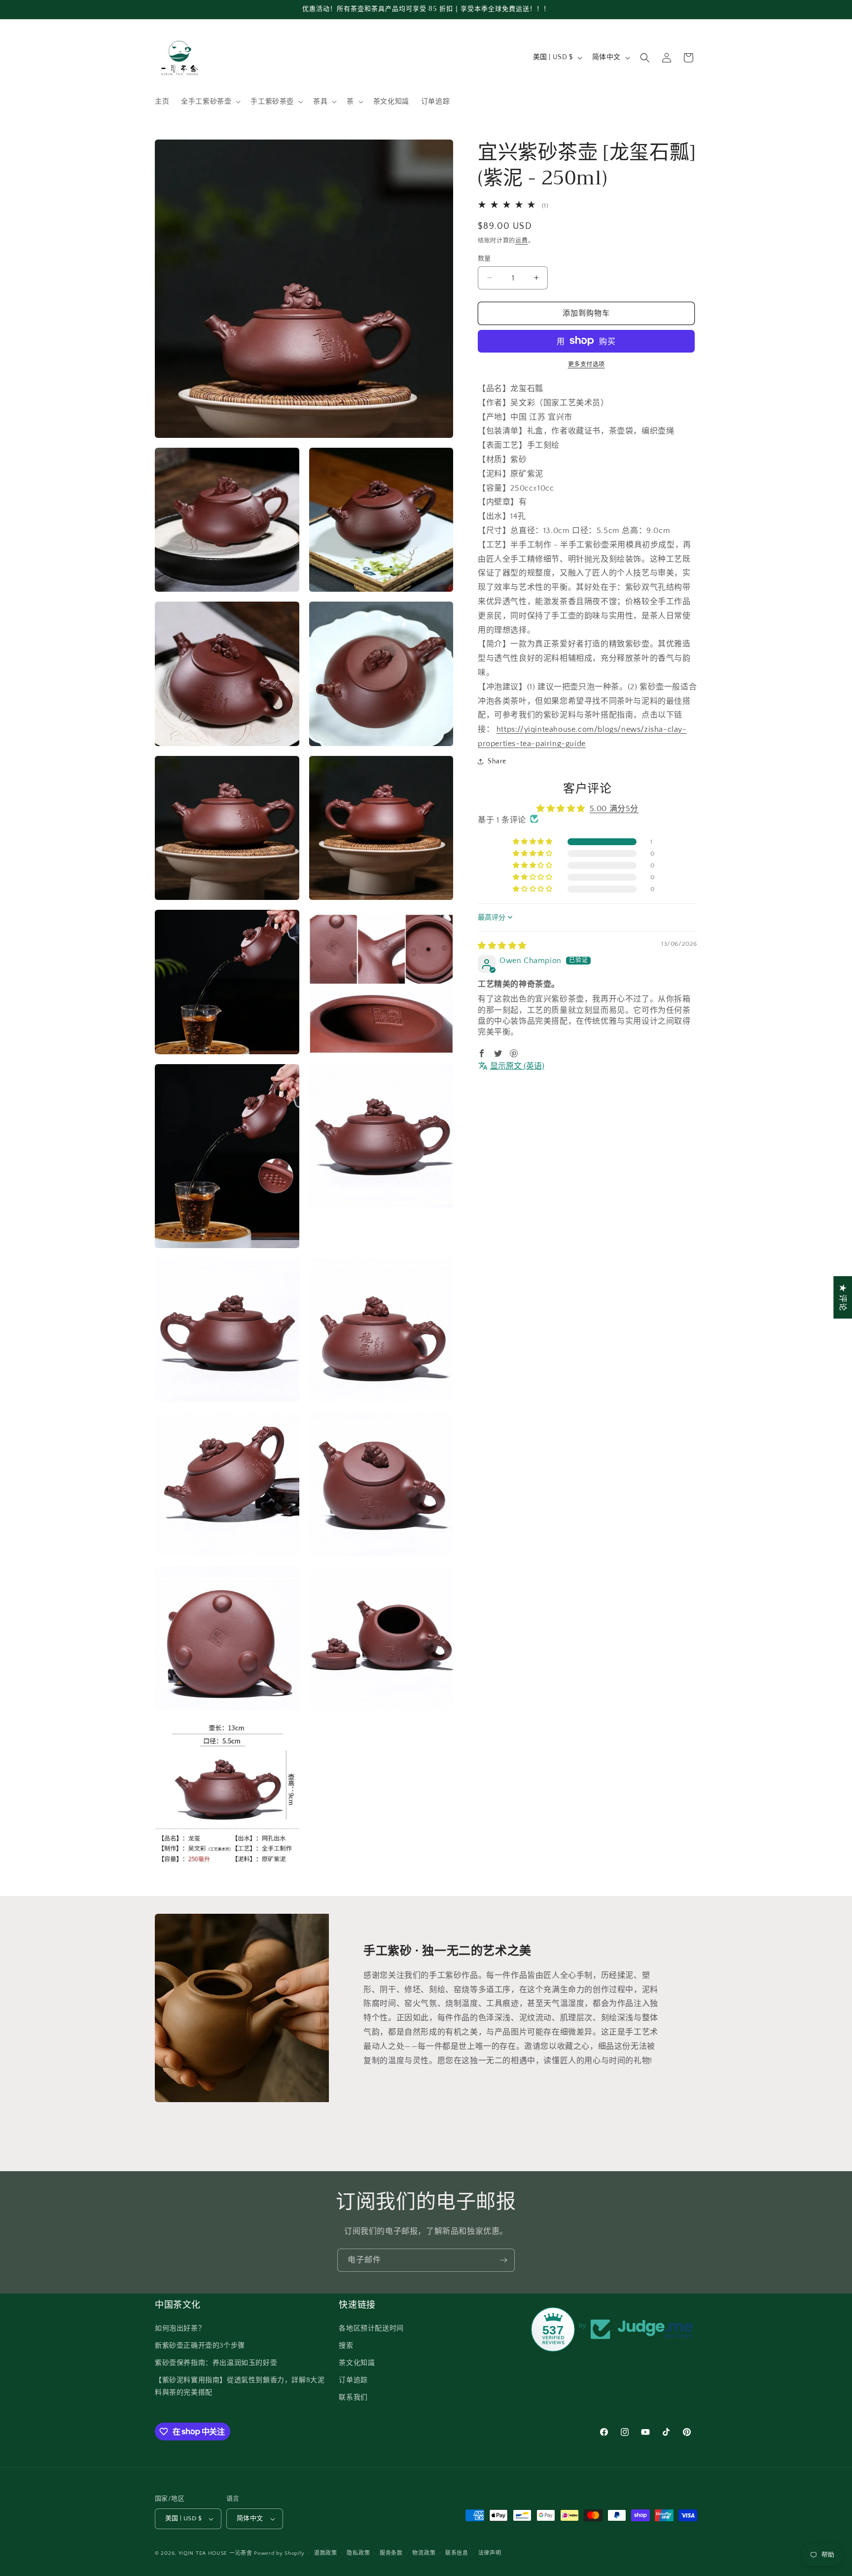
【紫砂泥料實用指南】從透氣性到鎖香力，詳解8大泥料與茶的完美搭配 (240, 2386)
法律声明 (490, 2553)
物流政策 (424, 2553)
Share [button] (497, 761)
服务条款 (391, 2553)
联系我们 (353, 2397)
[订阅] (503, 2260)
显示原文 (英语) (517, 1066)
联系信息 (457, 2553)
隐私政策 (358, 2553)
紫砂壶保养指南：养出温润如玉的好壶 (216, 2363)
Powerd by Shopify (279, 2553)
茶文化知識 (357, 2363)
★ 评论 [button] (843, 1297)
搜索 (346, 2346)
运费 (521, 240)
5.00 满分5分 (614, 809)
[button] (210, 102)
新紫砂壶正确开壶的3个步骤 (200, 2346)
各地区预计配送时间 (371, 2328)
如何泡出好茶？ (180, 2328)
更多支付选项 (586, 364)
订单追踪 (353, 2380)
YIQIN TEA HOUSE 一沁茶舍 (216, 2553)
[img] (502, 945)
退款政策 (326, 2553)
